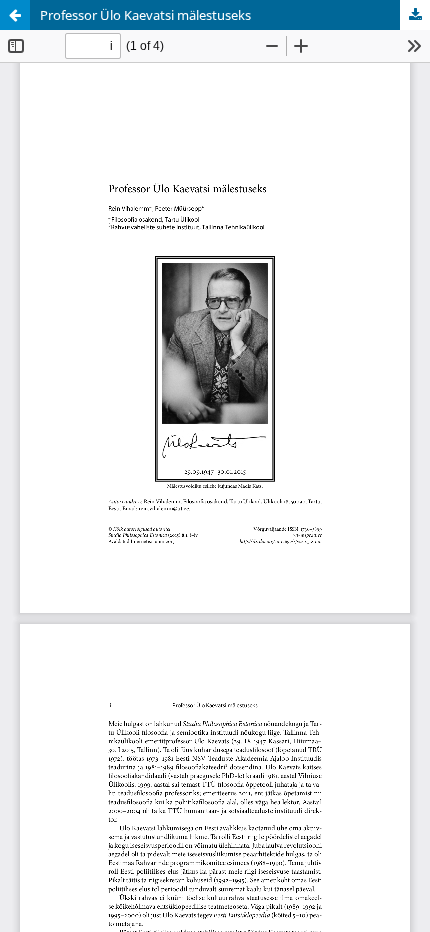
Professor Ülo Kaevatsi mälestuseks (145, 15)
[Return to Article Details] (15, 15)
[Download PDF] (415, 15)
